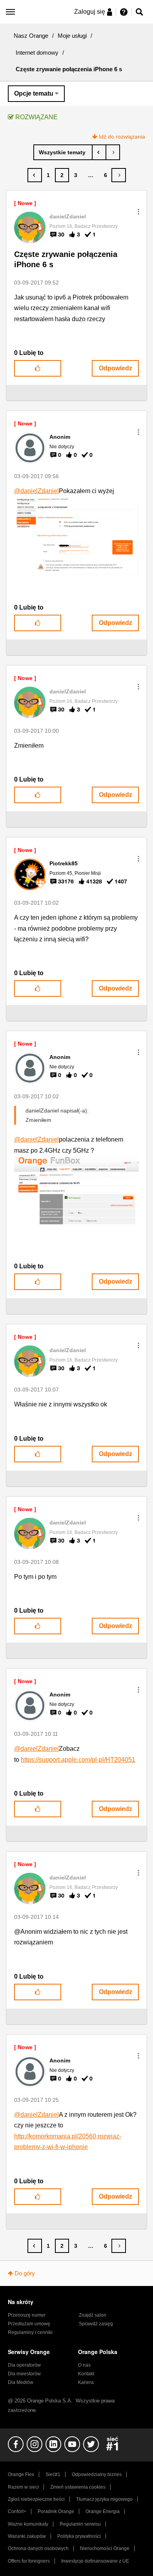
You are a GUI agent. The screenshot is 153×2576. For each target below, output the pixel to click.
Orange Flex (21, 2474)
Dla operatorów (24, 2365)
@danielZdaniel (36, 491)
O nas (84, 2365)
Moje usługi (72, 36)
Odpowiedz (116, 368)
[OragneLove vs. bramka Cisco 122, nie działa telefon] (99, 152)
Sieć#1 (53, 2474)
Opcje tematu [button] (34, 93)
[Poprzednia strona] (35, 175)
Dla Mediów (21, 2382)
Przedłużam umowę (29, 2324)
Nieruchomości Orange (105, 2548)
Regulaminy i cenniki (30, 2332)
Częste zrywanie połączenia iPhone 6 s (66, 260)
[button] (138, 212)
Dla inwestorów (24, 2374)
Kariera (86, 2382)
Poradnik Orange (56, 2511)
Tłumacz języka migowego (104, 2499)
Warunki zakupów (27, 2536)
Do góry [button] (25, 2273)
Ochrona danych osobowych (38, 2548)
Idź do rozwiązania (122, 137)
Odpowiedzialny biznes (97, 2474)
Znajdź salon (93, 2315)
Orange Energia (103, 2511)
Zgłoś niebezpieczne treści (36, 2499)
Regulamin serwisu (80, 2524)
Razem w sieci (23, 2487)
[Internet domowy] (63, 152)
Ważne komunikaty (28, 2524)
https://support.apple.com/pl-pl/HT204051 (78, 1760)
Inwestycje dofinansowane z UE (95, 2561)
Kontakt (86, 2374)
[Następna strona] (119, 175)
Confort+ (17, 2511)
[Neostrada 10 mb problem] (113, 152)
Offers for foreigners (29, 2561)
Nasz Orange (31, 36)
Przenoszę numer (27, 2315)
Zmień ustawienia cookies (78, 2487)
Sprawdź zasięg (96, 2324)
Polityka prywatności (79, 2536)
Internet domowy (37, 53)
